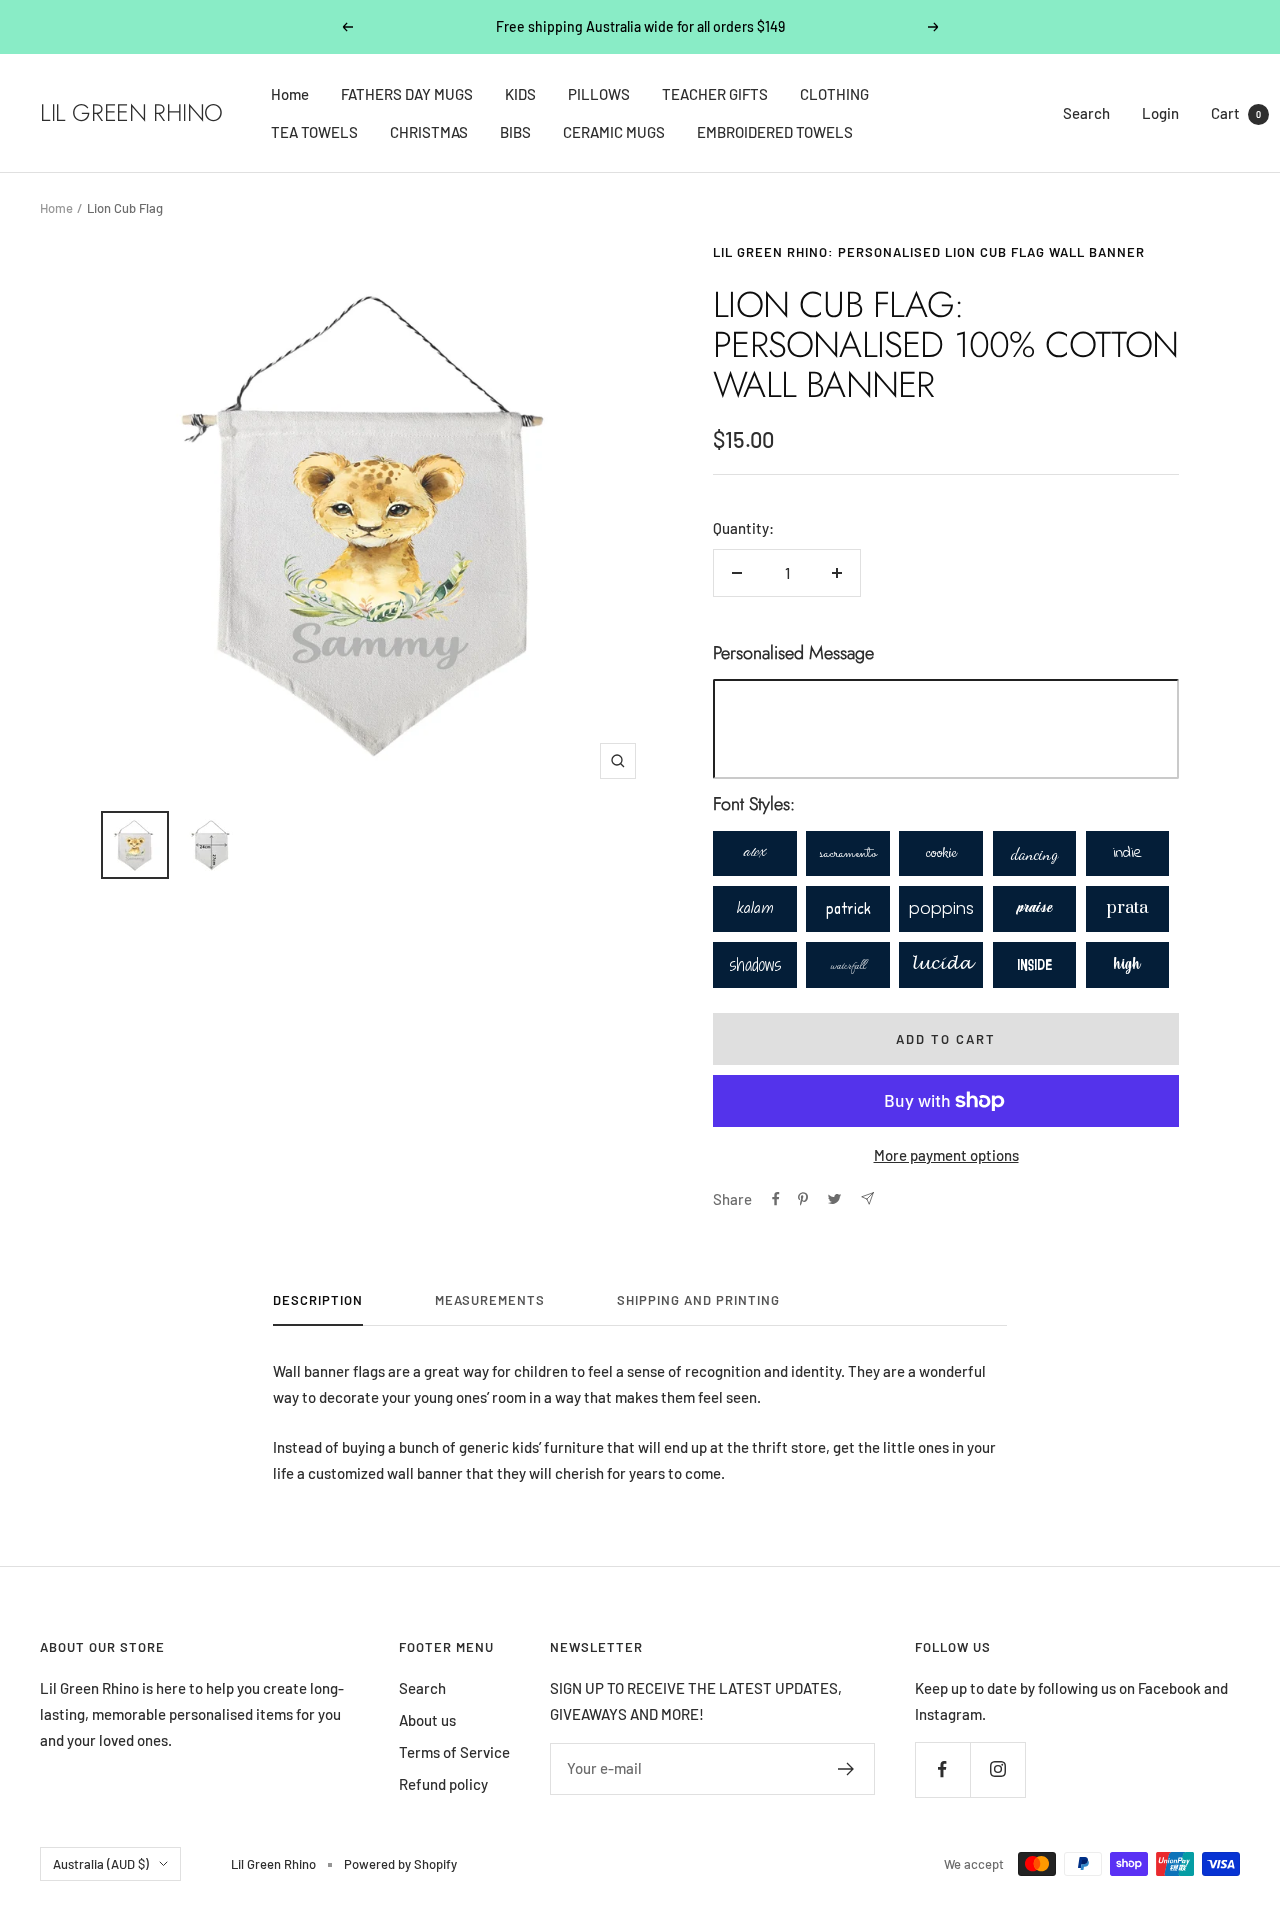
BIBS (515, 132)
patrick (848, 908)
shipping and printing (698, 1300)
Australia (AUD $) (101, 1864)
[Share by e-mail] (867, 1198)
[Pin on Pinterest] (803, 1199)
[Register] (846, 1769)
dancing (1034, 853)
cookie (941, 853)
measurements (490, 1300)
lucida (941, 964)
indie (1127, 853)
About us (427, 1720)
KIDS (520, 94)
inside (1034, 964)
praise (1034, 908)
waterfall (848, 964)
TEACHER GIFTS (715, 94)
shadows (755, 964)
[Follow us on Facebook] (942, 1769)
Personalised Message (793, 653)
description (318, 1300)
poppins (941, 908)
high (1127, 964)
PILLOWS (599, 94)
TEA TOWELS (314, 132)
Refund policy (443, 1784)
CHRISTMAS (429, 132)
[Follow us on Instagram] (997, 1769)
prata (1127, 908)
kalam (755, 908)
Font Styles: (754, 804)
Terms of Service (454, 1752)
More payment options (946, 1155)
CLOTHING (834, 94)
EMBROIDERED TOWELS (775, 132)
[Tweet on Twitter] (834, 1199)
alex (755, 853)
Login (1160, 113)
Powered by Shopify (400, 1864)
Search (1086, 113)
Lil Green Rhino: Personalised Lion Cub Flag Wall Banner (929, 252)
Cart (1236, 113)
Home (290, 94)
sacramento (848, 853)
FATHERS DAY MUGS (407, 94)
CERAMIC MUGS (614, 132)
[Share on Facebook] (776, 1199)
